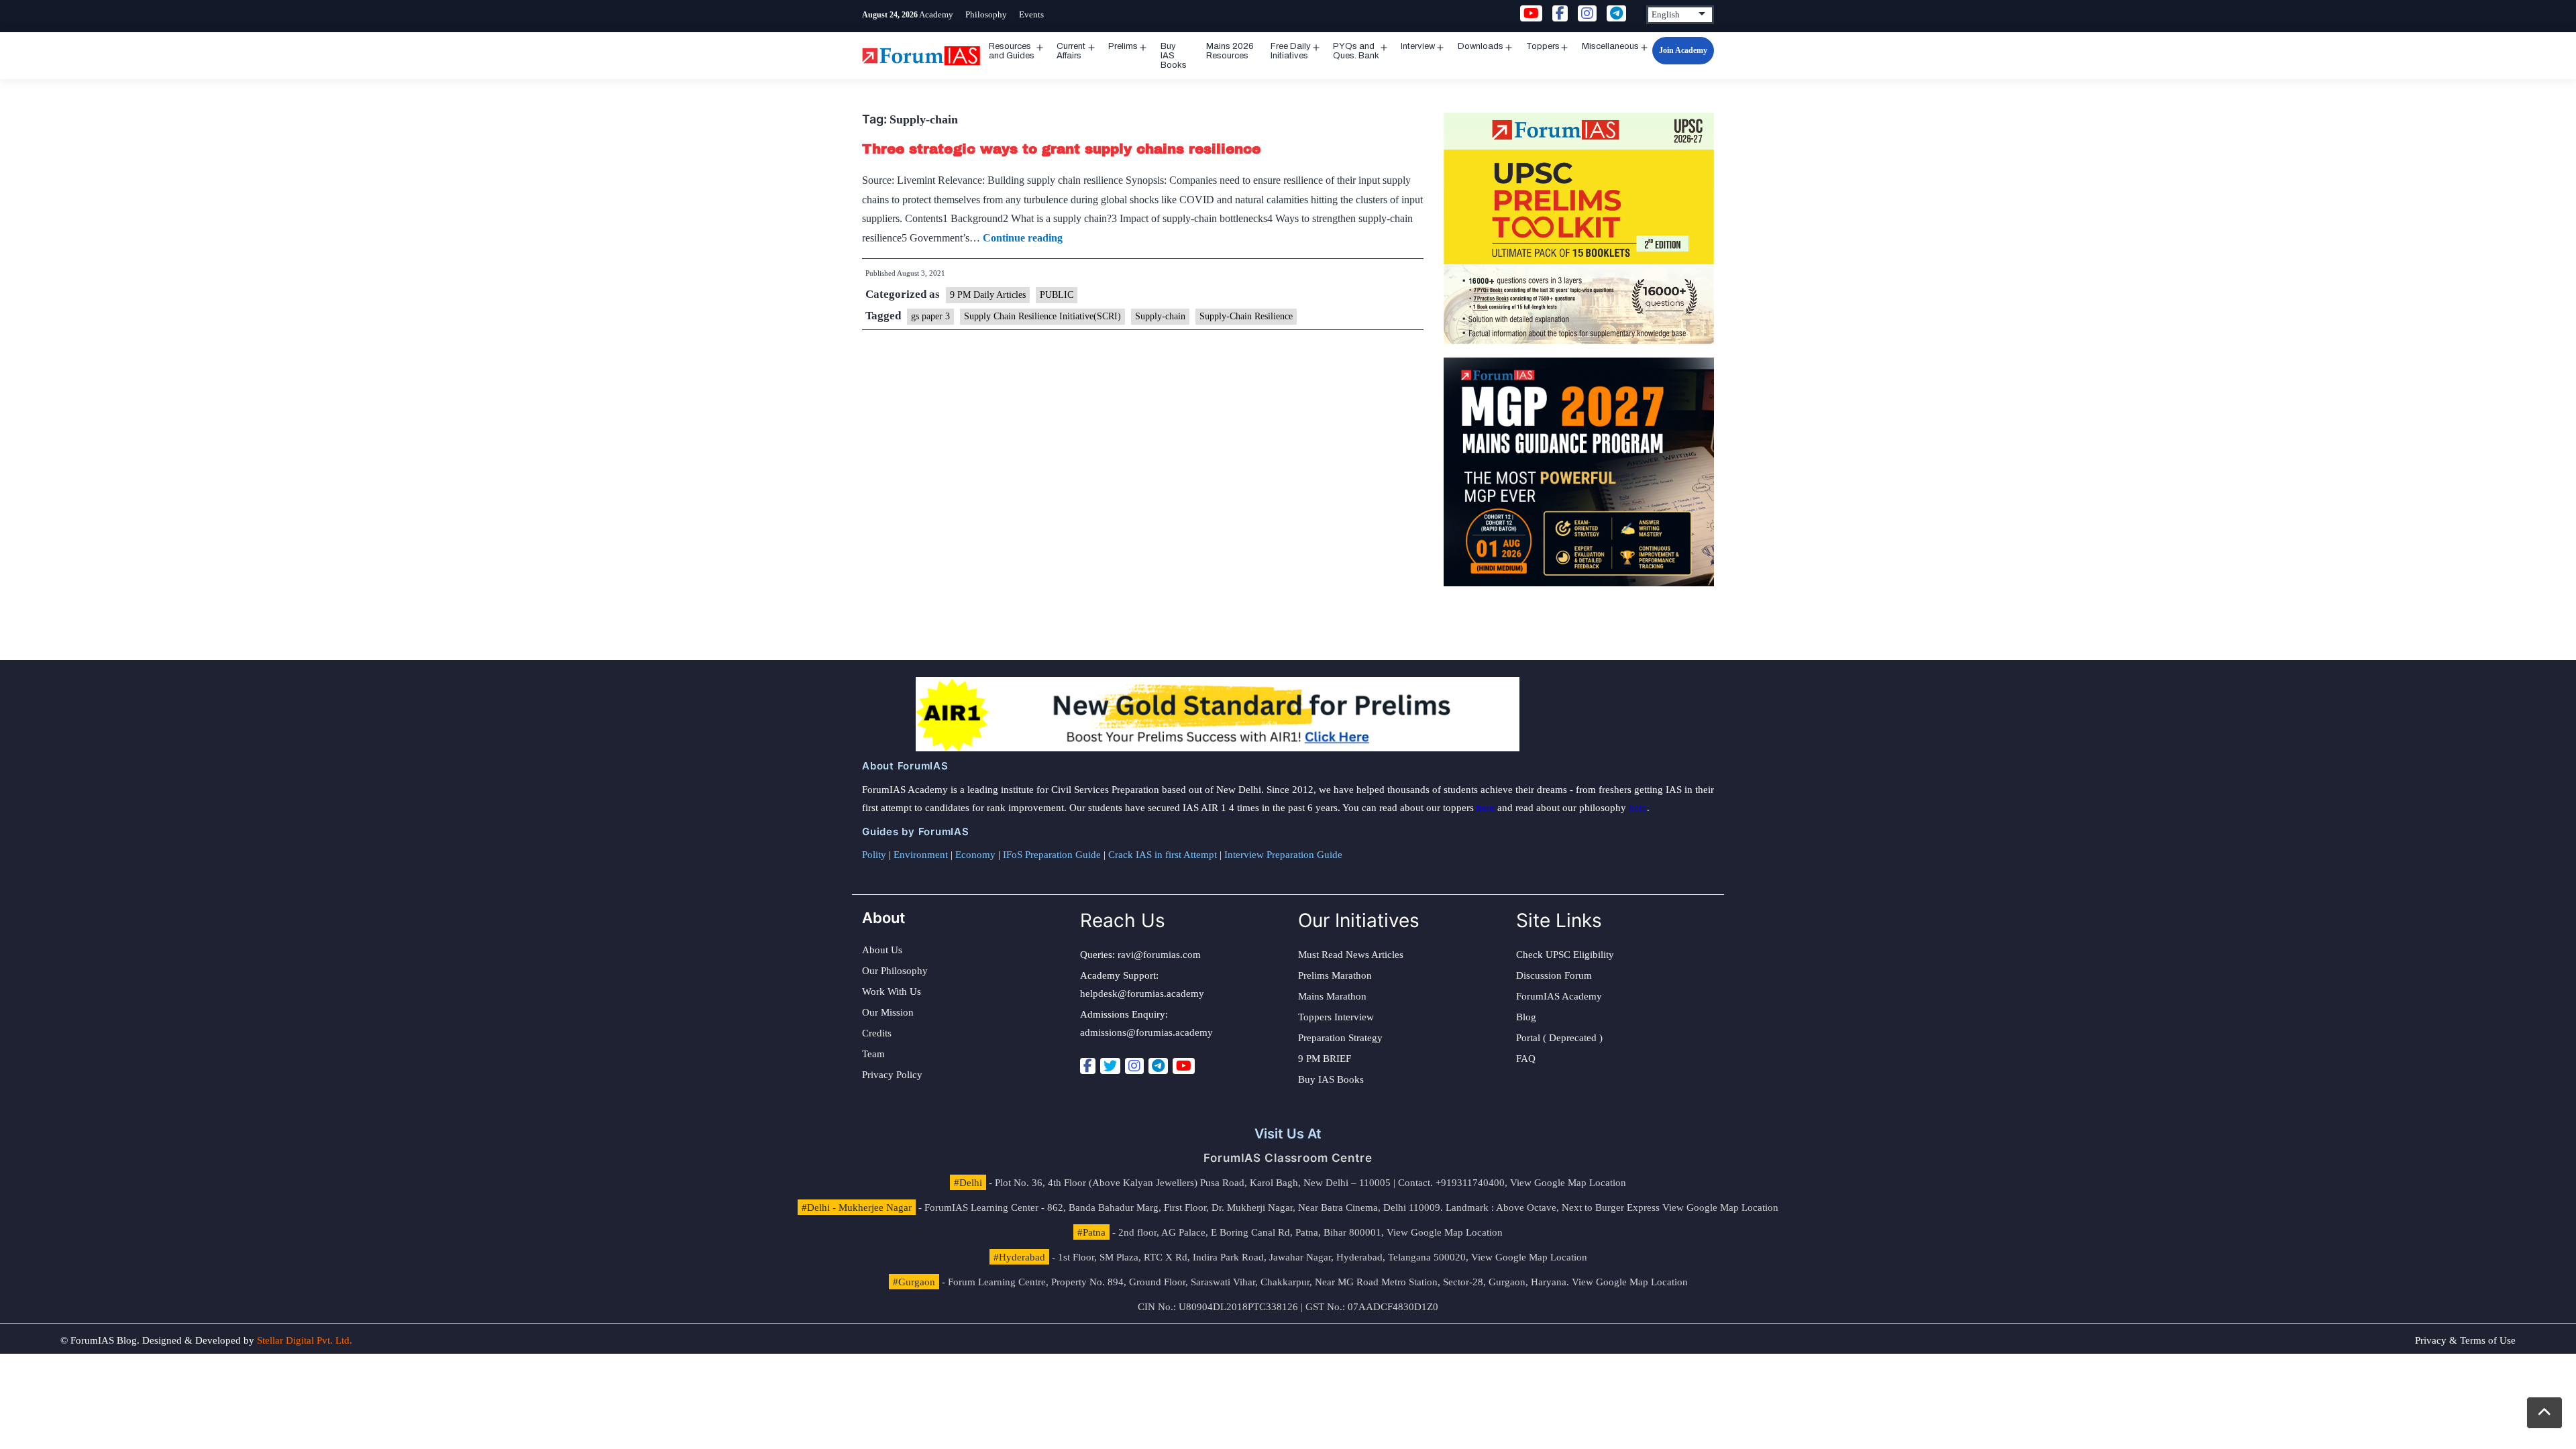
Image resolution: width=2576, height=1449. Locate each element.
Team (873, 1054)
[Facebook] (1088, 1066)
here (1486, 808)
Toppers (1543, 46)
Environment (921, 855)
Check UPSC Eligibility (1565, 955)
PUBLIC (1057, 295)
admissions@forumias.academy (1146, 1032)
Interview (1418, 46)
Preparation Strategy (1340, 1038)
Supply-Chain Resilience (1246, 316)
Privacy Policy (892, 1075)
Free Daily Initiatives (1291, 51)
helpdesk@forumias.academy (1142, 994)
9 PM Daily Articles (988, 295)
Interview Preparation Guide (1283, 855)
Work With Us (892, 991)
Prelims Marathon (1335, 975)
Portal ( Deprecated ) (1559, 1038)
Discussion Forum (1554, 975)
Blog (1526, 1017)
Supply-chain (1160, 316)
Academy (936, 14)
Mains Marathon (1332, 996)
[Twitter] (1110, 1066)
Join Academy (1683, 50)
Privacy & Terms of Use (2465, 1340)
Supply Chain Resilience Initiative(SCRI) (1042, 316)
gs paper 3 (930, 316)
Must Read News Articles (1351, 955)
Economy (975, 855)
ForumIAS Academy (1559, 996)
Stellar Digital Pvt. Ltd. (305, 1340)
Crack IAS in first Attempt (1163, 855)
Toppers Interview (1336, 1017)
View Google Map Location (1568, 1183)
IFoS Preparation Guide (1052, 855)
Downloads (1481, 46)
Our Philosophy (895, 971)
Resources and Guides (1012, 51)
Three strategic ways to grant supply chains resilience (1061, 149)
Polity (874, 855)
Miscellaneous (1610, 46)
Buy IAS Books (1174, 56)
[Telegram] (1158, 1066)
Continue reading (1023, 238)
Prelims (1123, 46)
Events (1031, 14)
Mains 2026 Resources (1230, 51)
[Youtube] (1184, 1066)
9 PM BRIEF (1325, 1059)
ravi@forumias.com (1159, 955)
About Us (882, 950)
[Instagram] (1134, 1066)
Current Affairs (1071, 51)
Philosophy (986, 14)
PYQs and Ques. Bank (1356, 51)
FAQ (1526, 1059)
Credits (877, 1033)
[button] (2544, 1413)
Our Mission (888, 1012)
